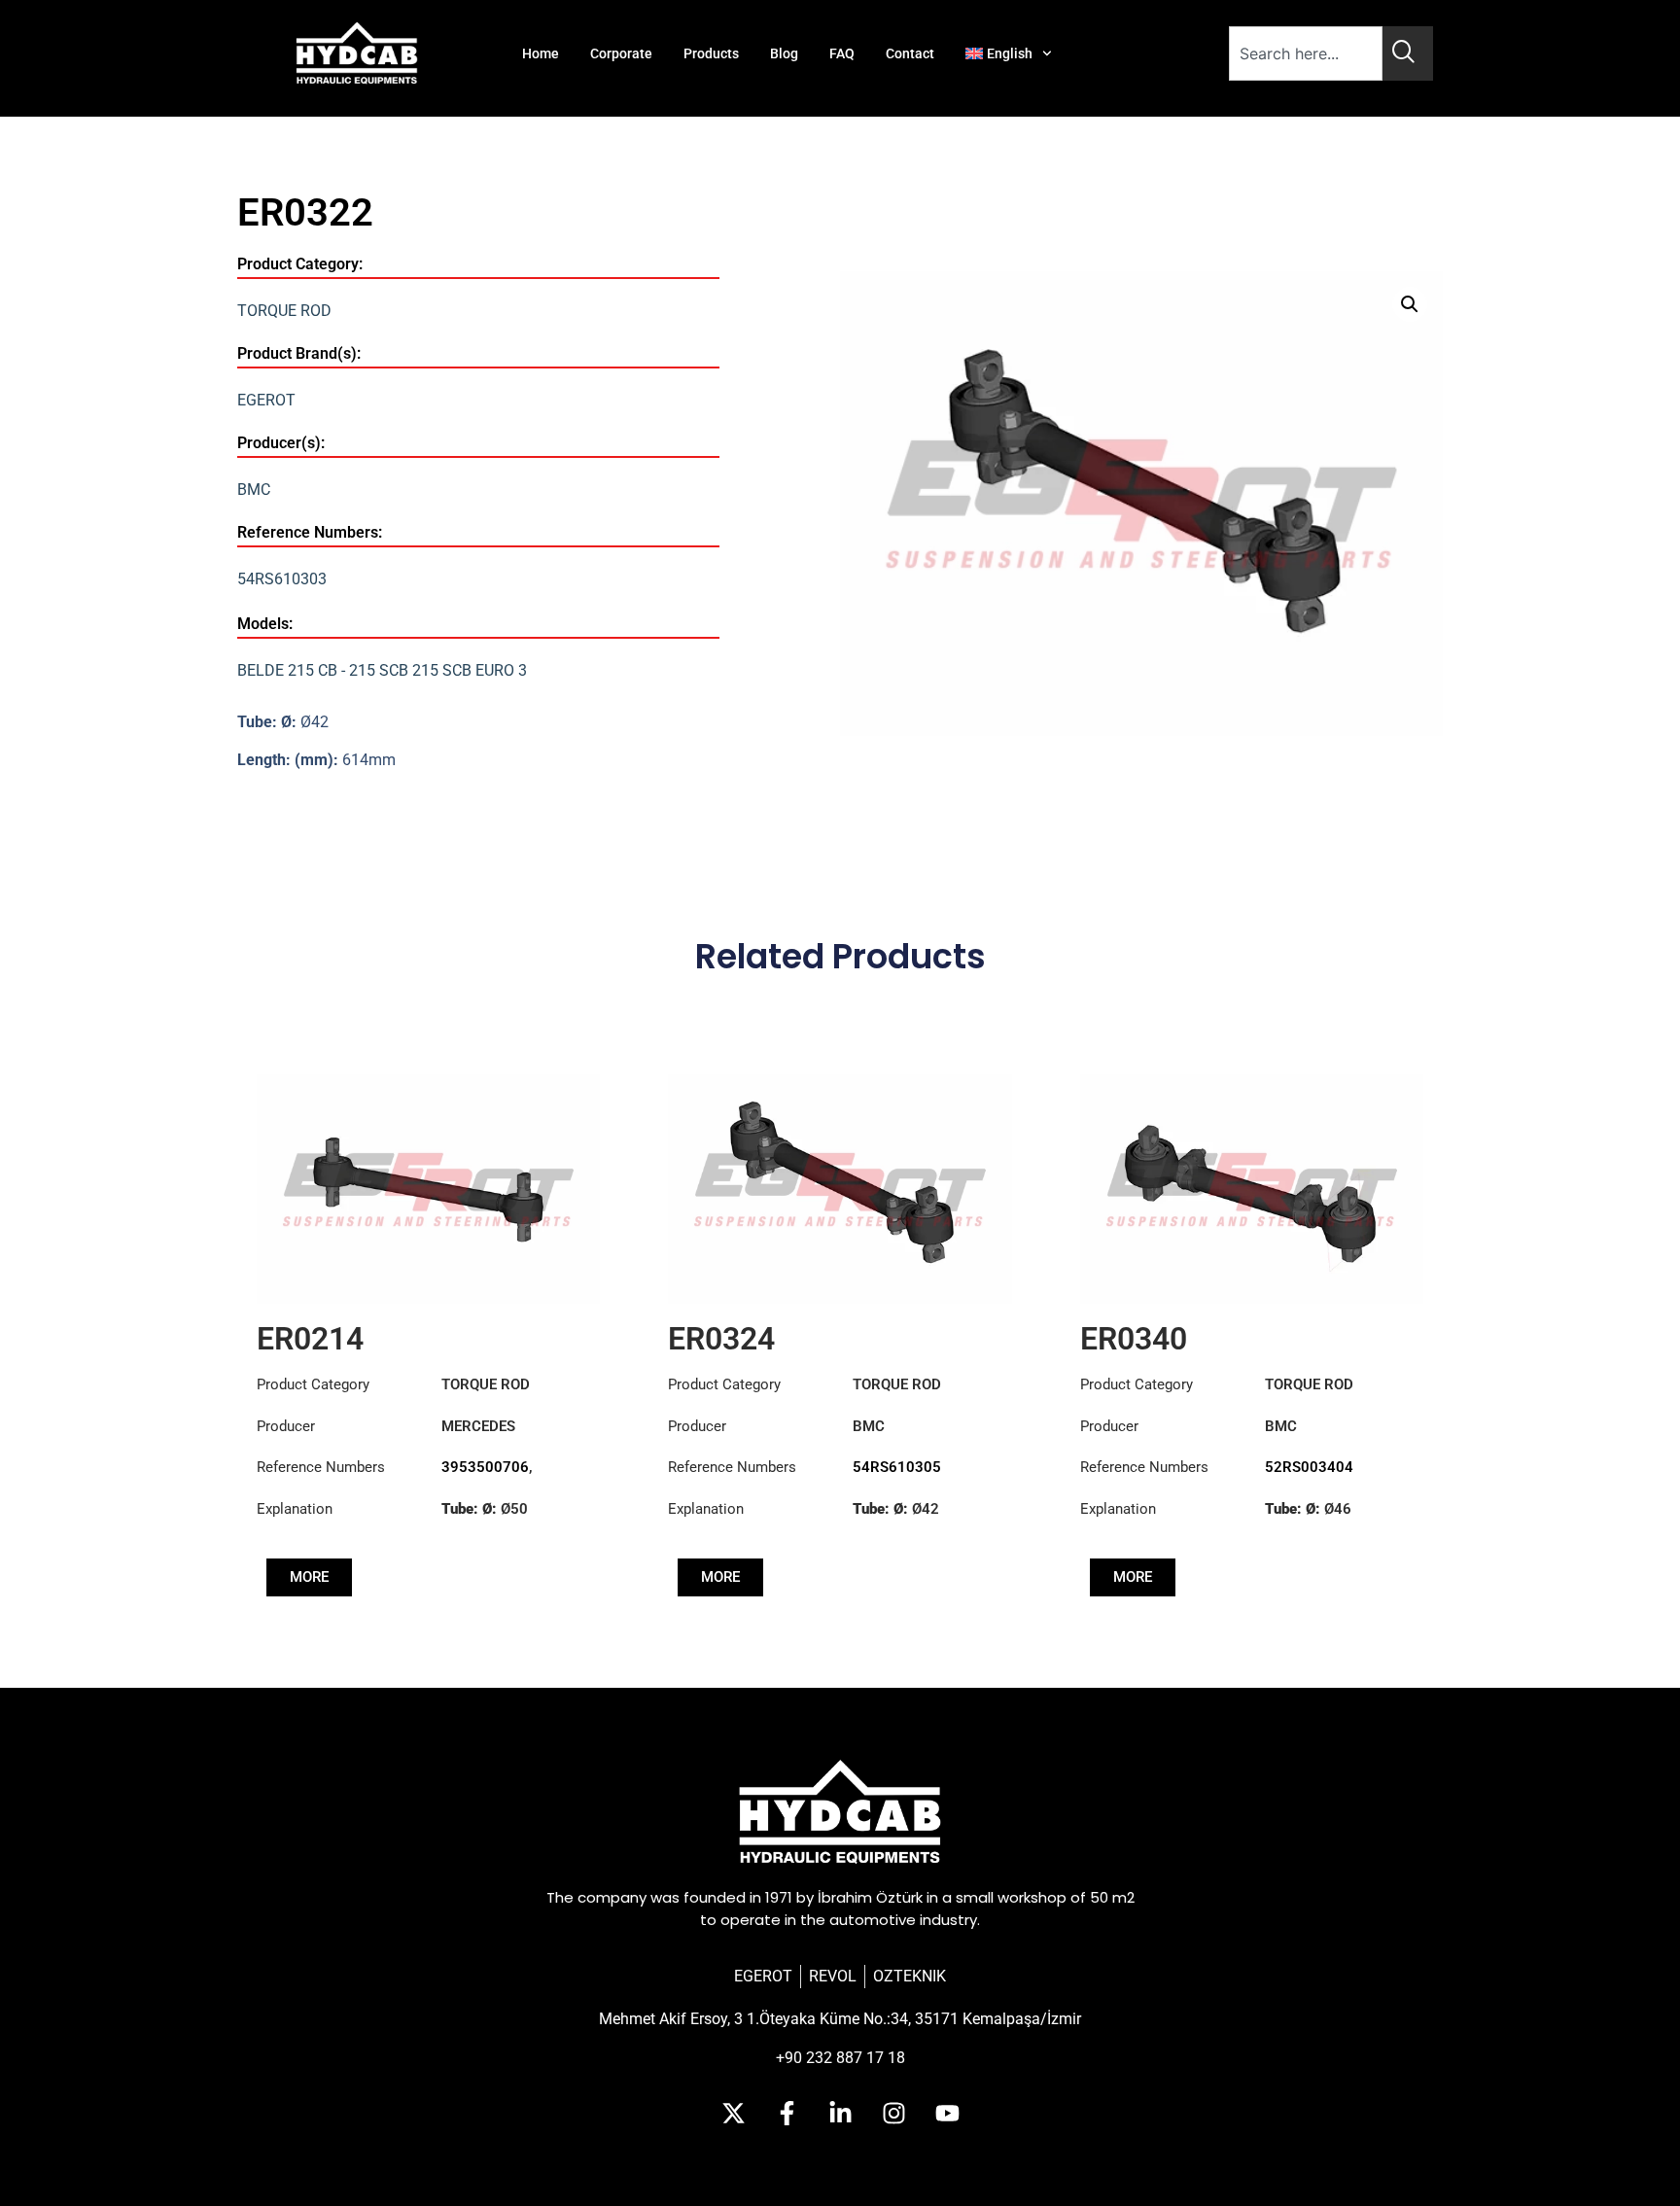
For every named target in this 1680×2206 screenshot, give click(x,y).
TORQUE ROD (284, 311)
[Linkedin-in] (840, 2114)
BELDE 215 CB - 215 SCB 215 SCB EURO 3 (382, 670)
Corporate (621, 53)
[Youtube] (947, 2114)
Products (711, 53)
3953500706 (485, 1467)
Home (541, 53)
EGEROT (266, 400)
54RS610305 (897, 1467)
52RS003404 (1309, 1467)
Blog (784, 53)
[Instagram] (893, 2114)
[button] (1410, 304)
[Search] (1408, 53)
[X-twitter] (733, 2114)
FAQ (842, 53)
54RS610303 (282, 579)
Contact (910, 53)
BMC (254, 490)
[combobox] (1306, 53)
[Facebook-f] (787, 2114)
